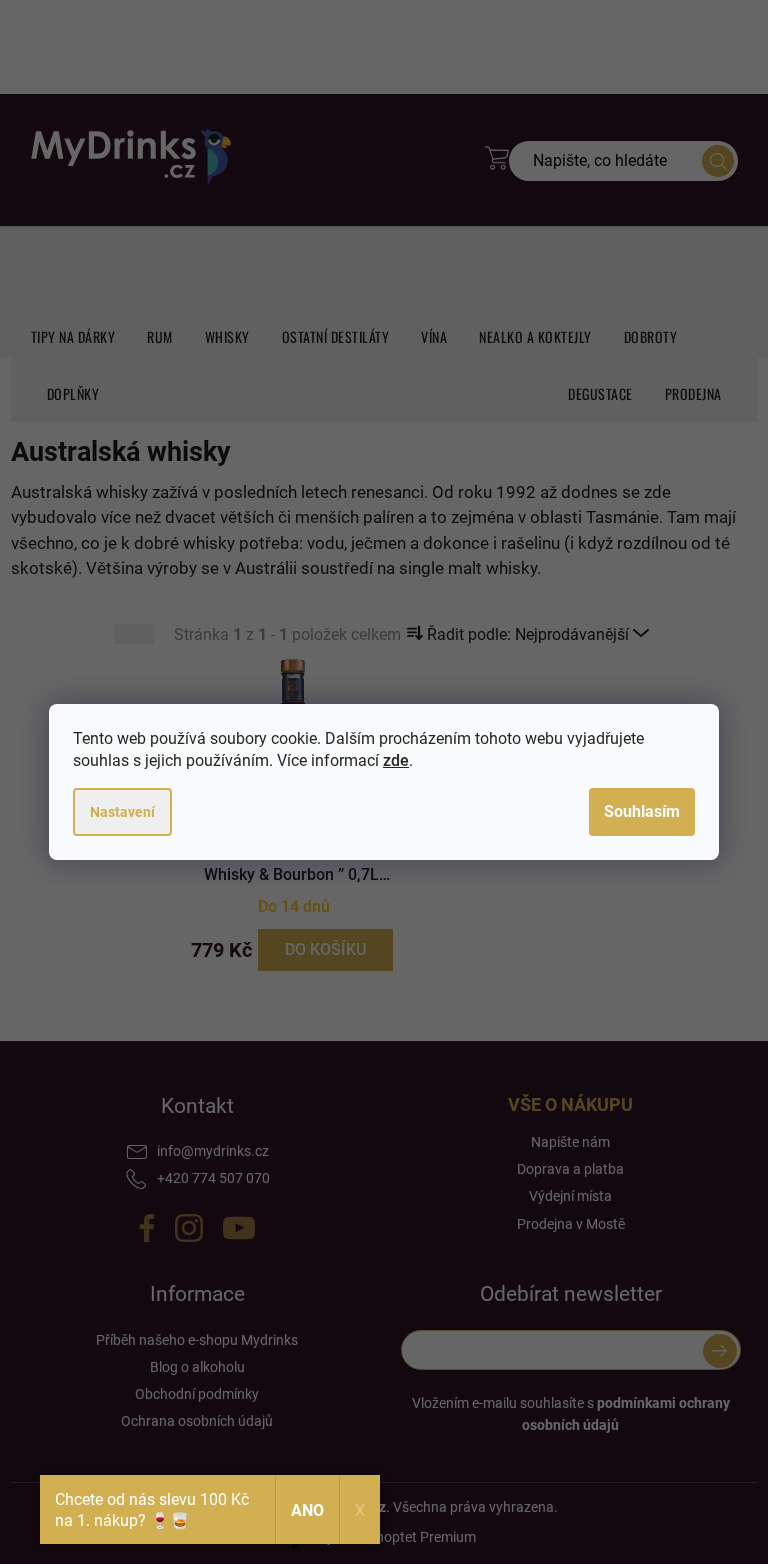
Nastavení (122, 812)
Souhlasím (642, 811)
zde (396, 760)
